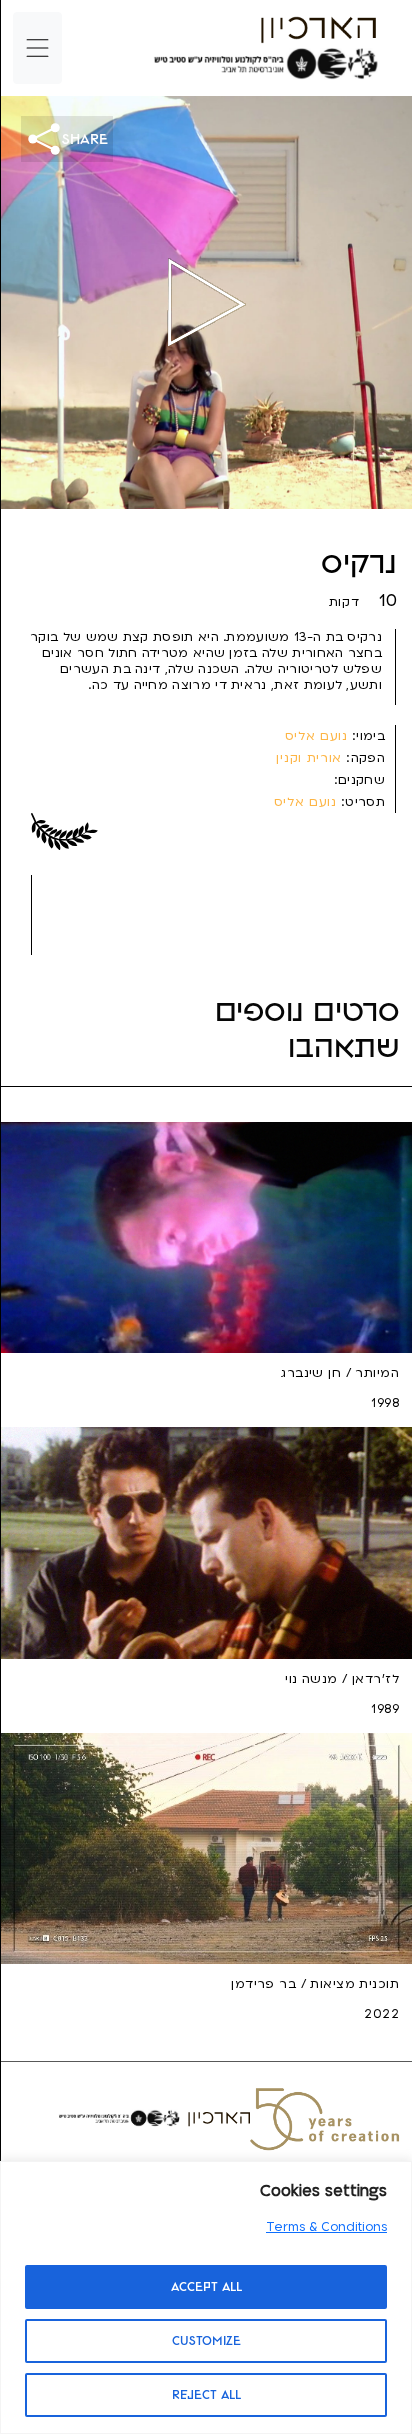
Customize (206, 2341)
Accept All (206, 2287)
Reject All (206, 2395)
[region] (206, 2297)
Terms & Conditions (326, 2227)
